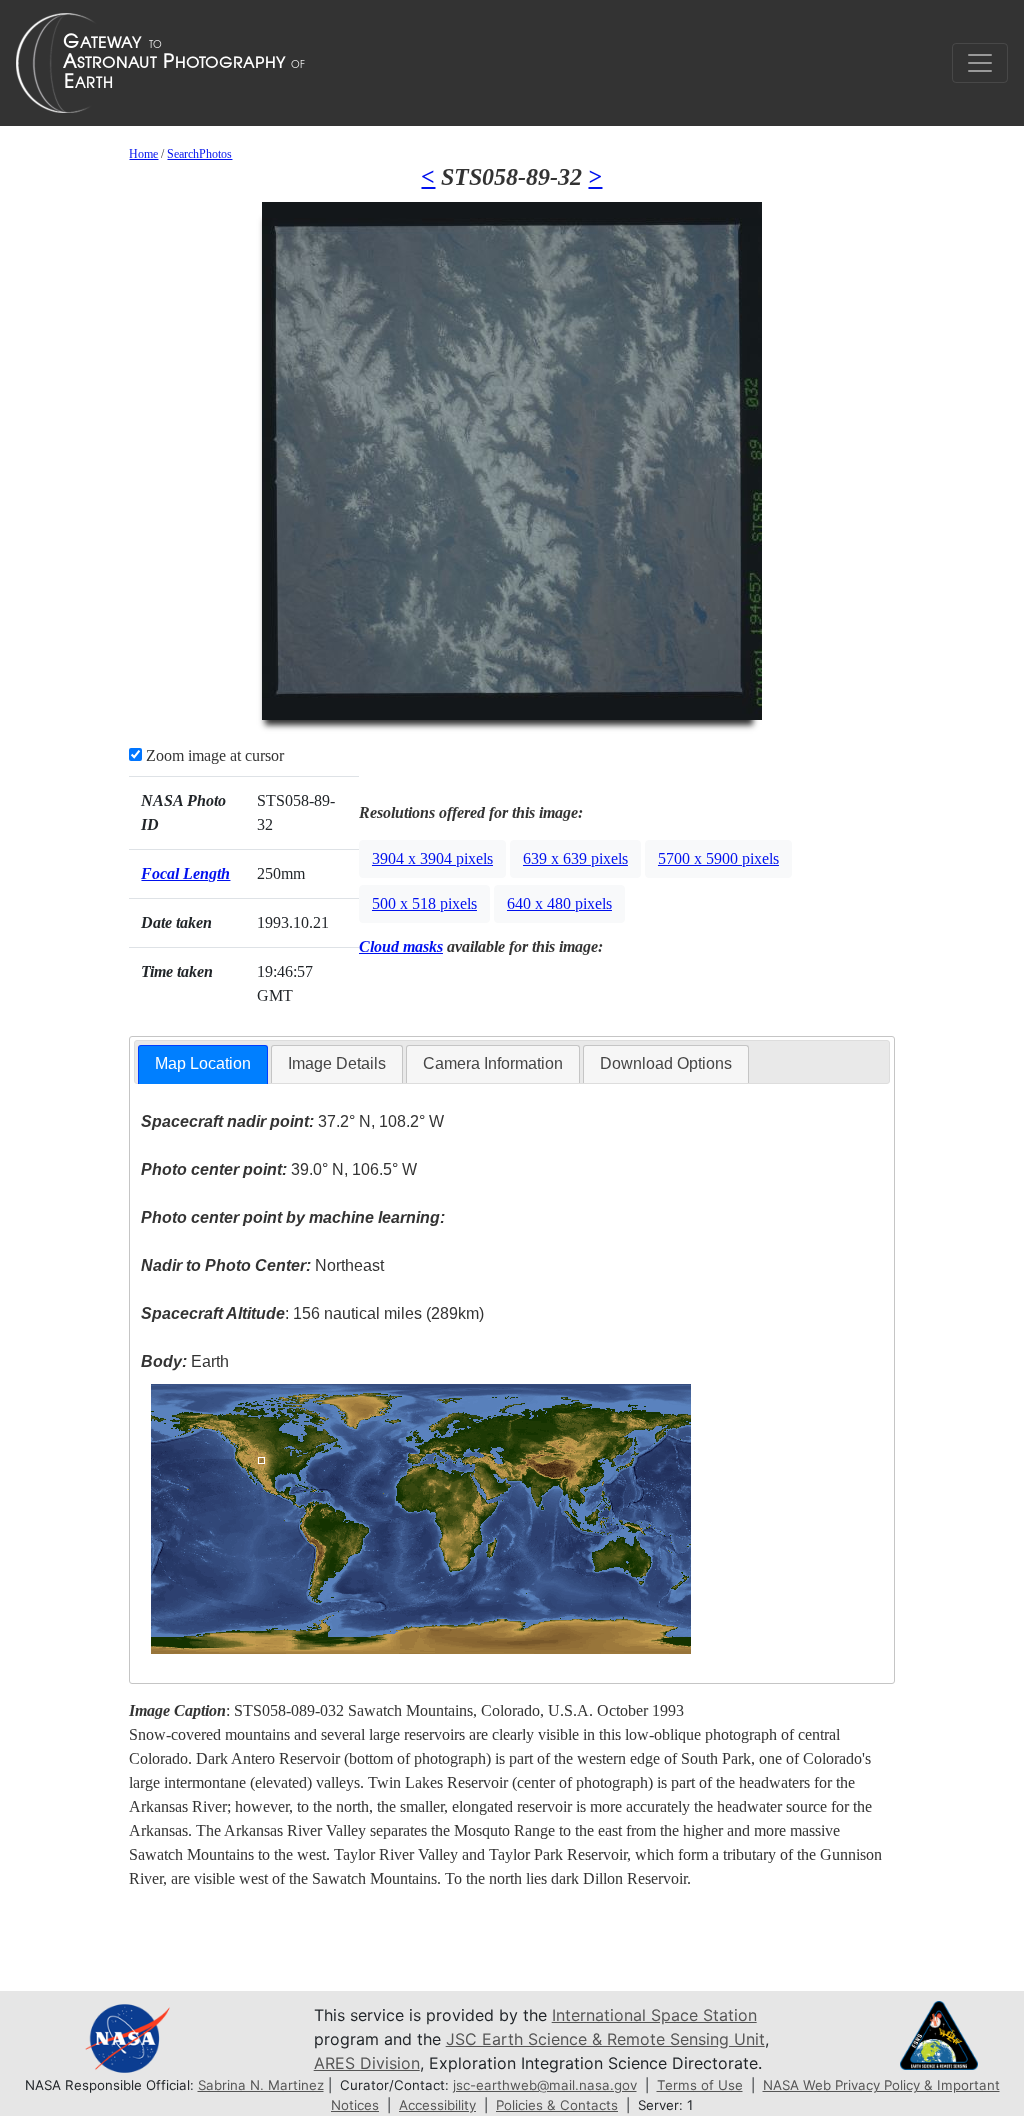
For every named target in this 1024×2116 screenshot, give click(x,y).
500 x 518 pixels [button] (424, 903)
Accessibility (437, 2105)
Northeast (262, 1265)
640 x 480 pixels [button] (559, 903)
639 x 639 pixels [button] (575, 858)
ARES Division (367, 2063)
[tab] (203, 1064)
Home (143, 154)
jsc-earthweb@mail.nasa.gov (545, 2085)
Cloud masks (401, 946)
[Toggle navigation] (980, 63)
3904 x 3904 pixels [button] (432, 858)
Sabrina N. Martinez (261, 2085)
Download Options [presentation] (666, 1063)
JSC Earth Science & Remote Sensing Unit (605, 2039)
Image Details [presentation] (337, 1063)
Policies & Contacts (557, 2105)
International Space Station (654, 2015)
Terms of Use (700, 2085)
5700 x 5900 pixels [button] (718, 858)
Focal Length (185, 873)
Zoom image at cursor (213, 755)
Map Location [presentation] (203, 1063)
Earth (185, 1361)
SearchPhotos (199, 154)
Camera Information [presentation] (493, 1063)
